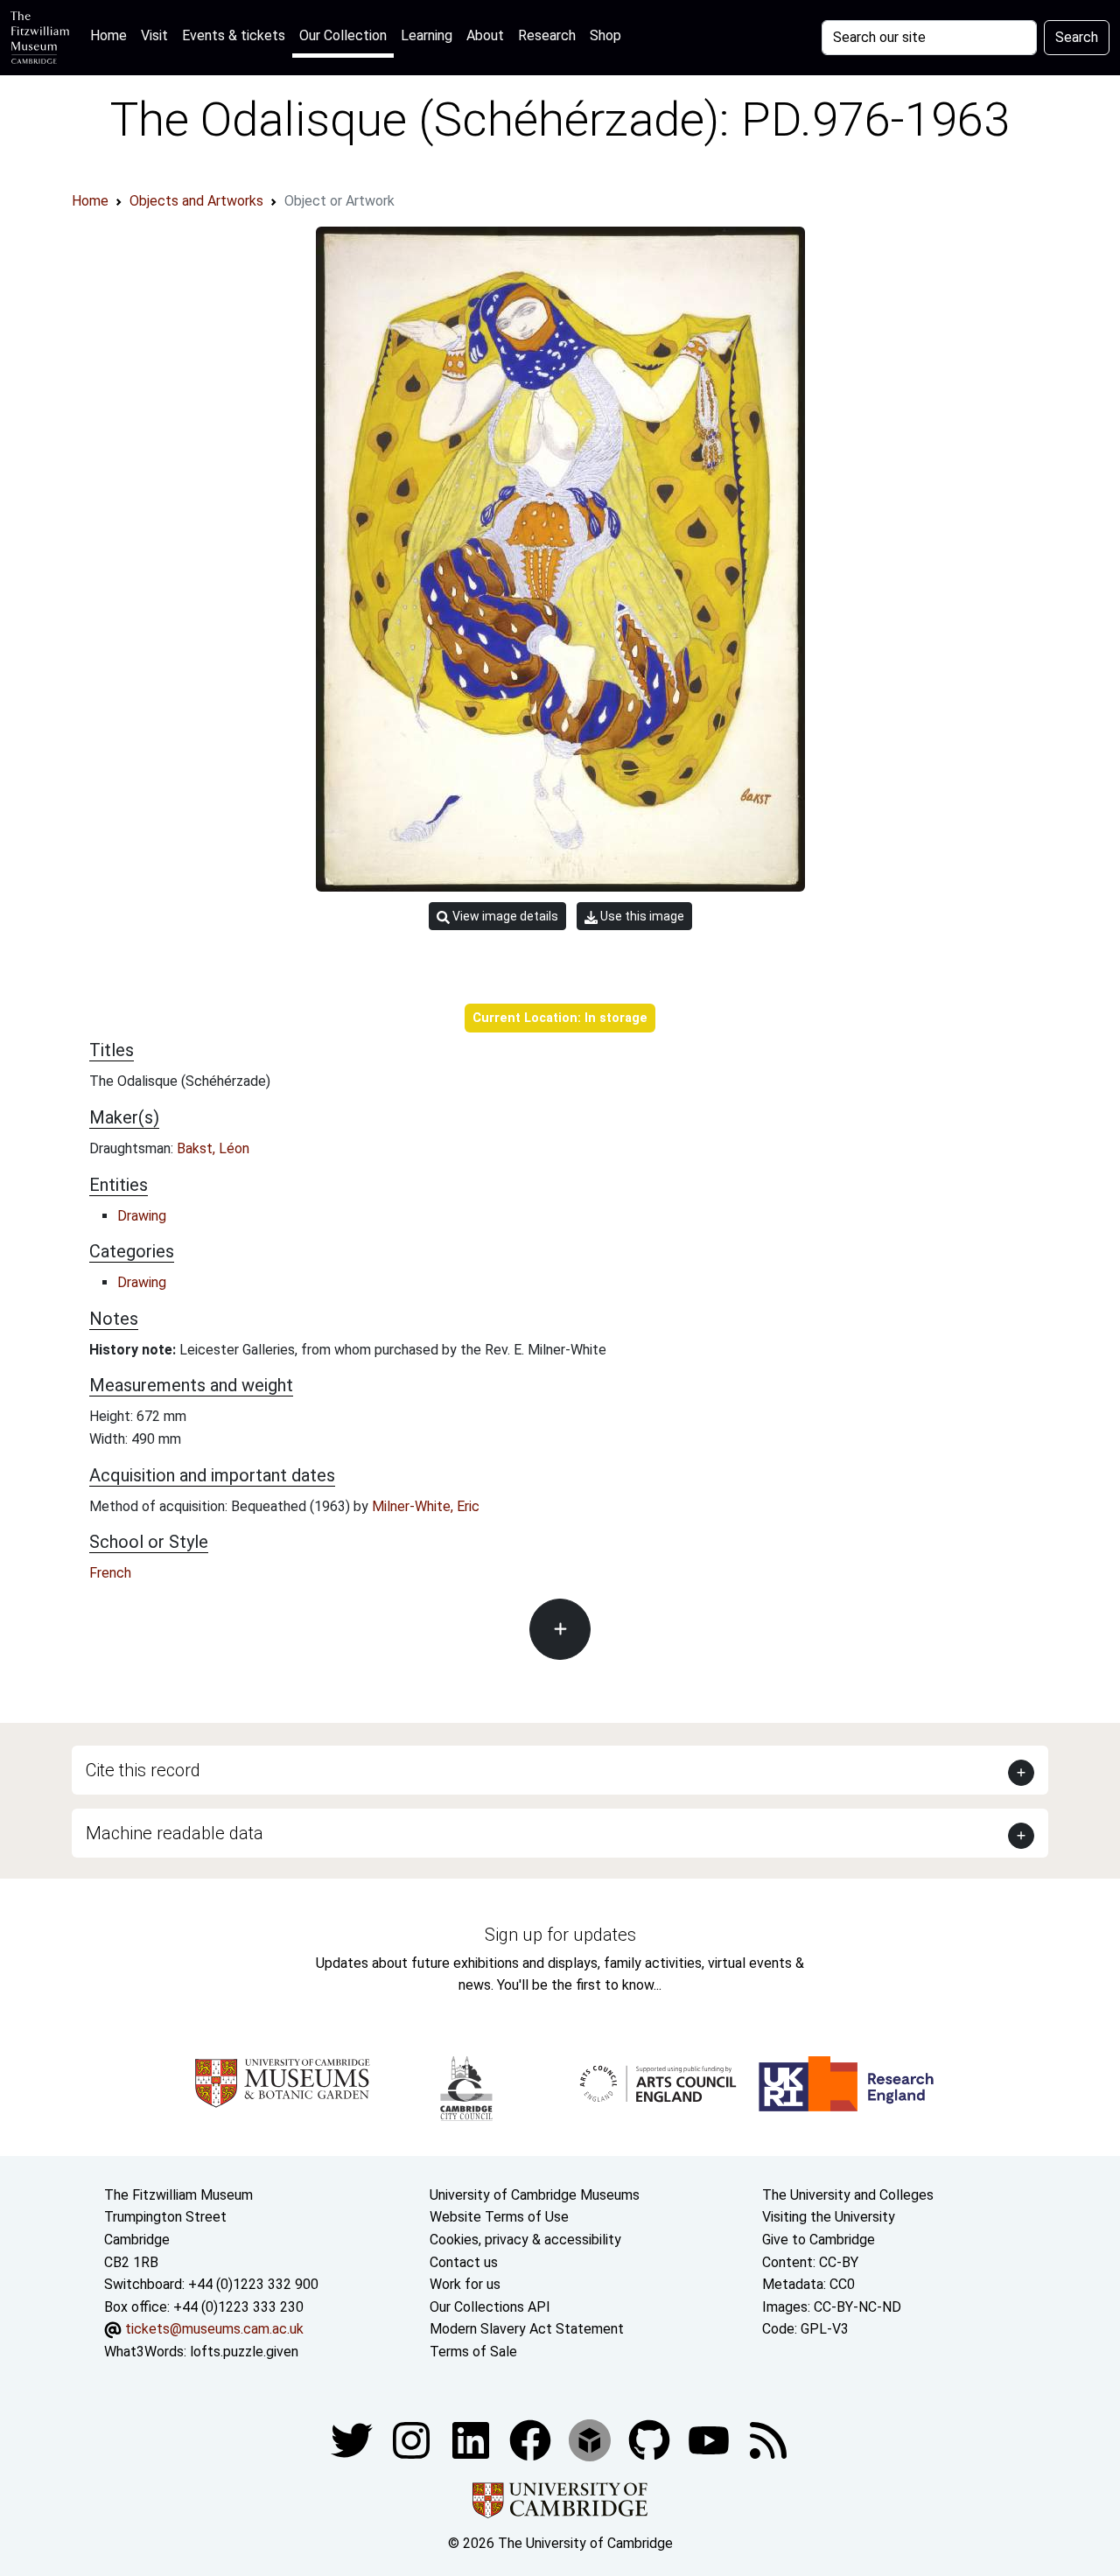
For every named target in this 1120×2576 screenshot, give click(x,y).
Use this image (641, 916)
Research (547, 35)
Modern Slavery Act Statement (527, 2329)
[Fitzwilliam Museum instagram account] (413, 2439)
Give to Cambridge (819, 2240)
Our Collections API (490, 2307)
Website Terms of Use (499, 2217)
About (485, 35)
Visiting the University (829, 2217)
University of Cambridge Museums (535, 2195)
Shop (605, 35)
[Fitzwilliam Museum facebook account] (472, 2439)
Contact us (464, 2262)
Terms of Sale (473, 2352)
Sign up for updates (560, 1935)
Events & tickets (234, 35)
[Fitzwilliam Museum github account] (651, 2439)
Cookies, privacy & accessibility (525, 2240)
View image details (504, 916)
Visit (154, 35)
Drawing (142, 1216)
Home (112, 35)
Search (1077, 37)
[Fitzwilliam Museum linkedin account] (532, 2439)
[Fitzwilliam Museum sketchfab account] (591, 2439)
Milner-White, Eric (426, 1506)
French (110, 1573)
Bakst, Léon (213, 1148)
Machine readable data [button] (175, 1833)
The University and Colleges (848, 2195)
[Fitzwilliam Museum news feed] (768, 2439)
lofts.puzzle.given (244, 2352)
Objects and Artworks (196, 201)
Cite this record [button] (143, 1770)
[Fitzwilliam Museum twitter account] (353, 2439)
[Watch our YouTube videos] (710, 2439)
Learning (427, 35)
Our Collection (343, 35)
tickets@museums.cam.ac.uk (214, 2329)
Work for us (465, 2284)
